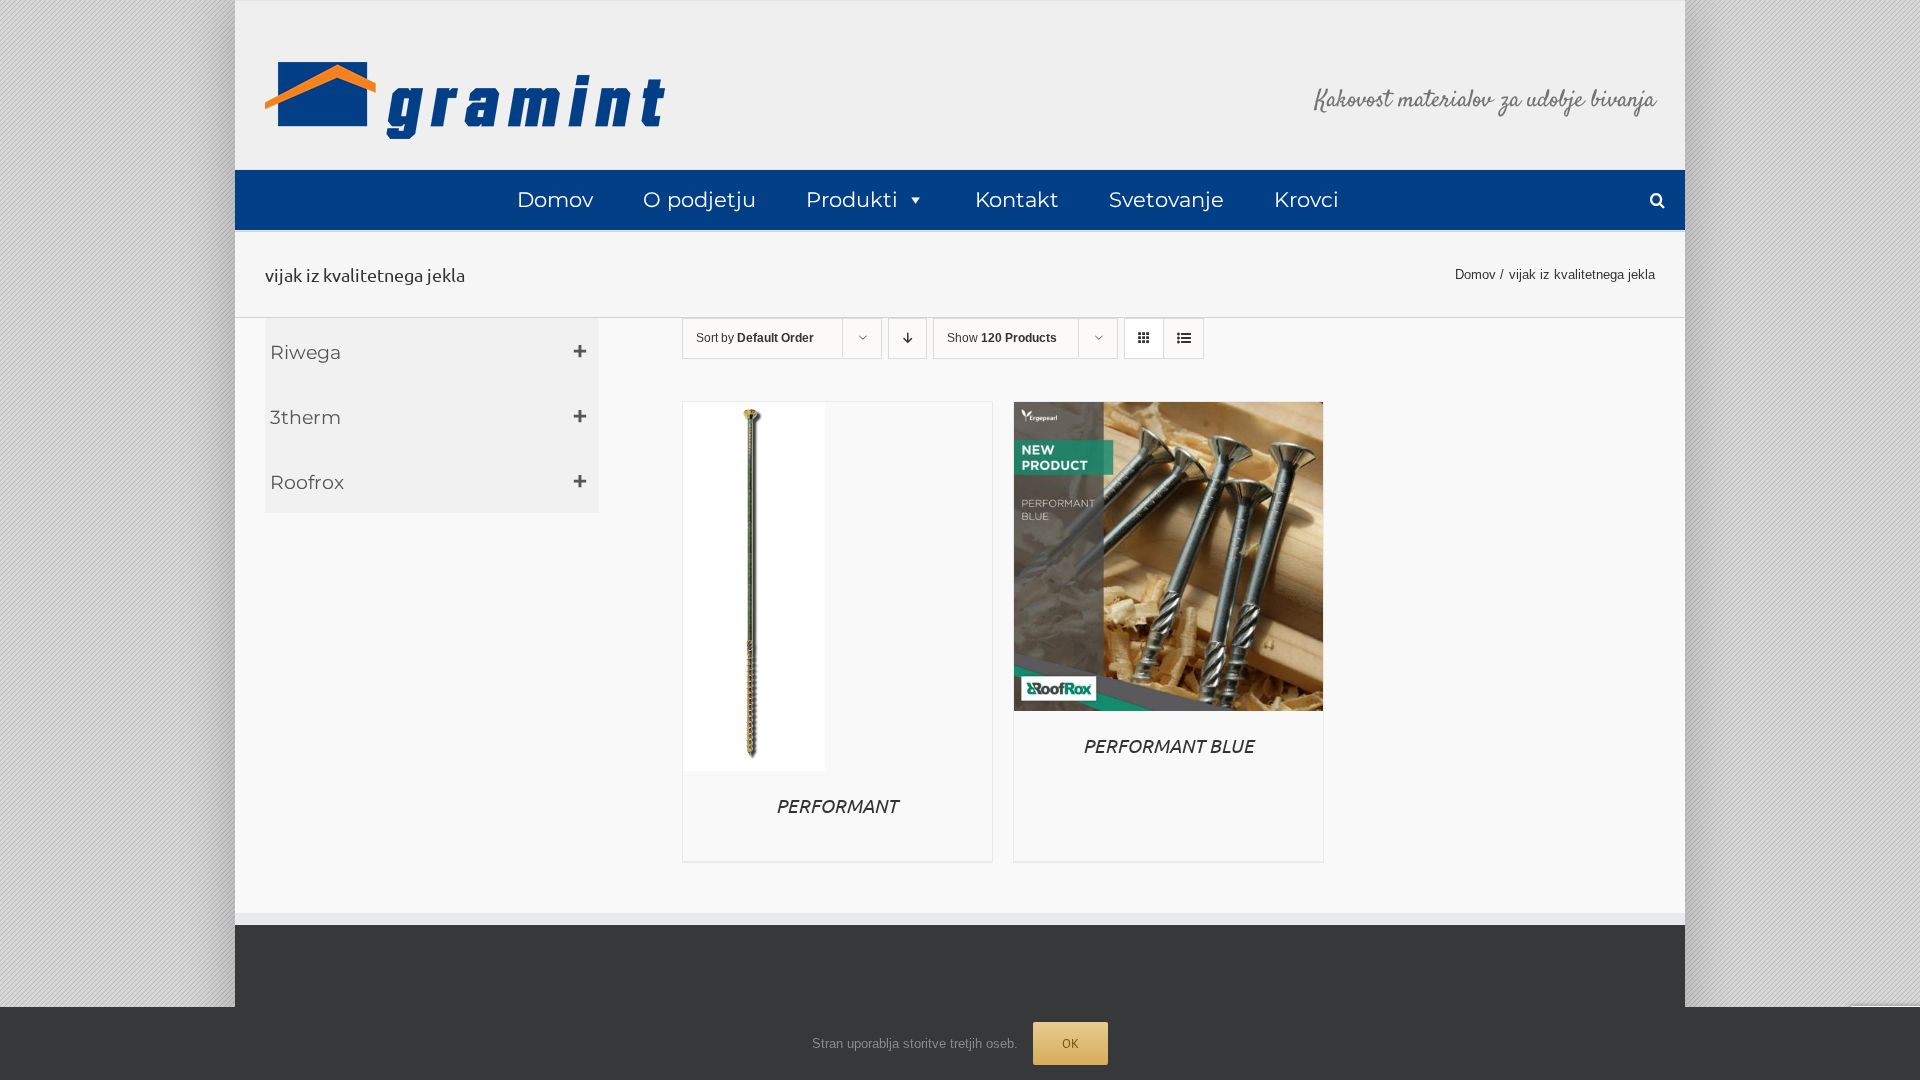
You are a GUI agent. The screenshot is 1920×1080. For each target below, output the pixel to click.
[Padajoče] (907, 338)
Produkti (852, 199)
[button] (1657, 200)
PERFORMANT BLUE (1168, 745)
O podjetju (699, 199)
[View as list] (1183, 338)
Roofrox (307, 482)
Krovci (1306, 199)
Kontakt (1017, 199)
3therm (305, 417)
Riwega (305, 352)
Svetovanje (1166, 199)
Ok (1070, 1043)
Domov (555, 199)
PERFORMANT (837, 805)
